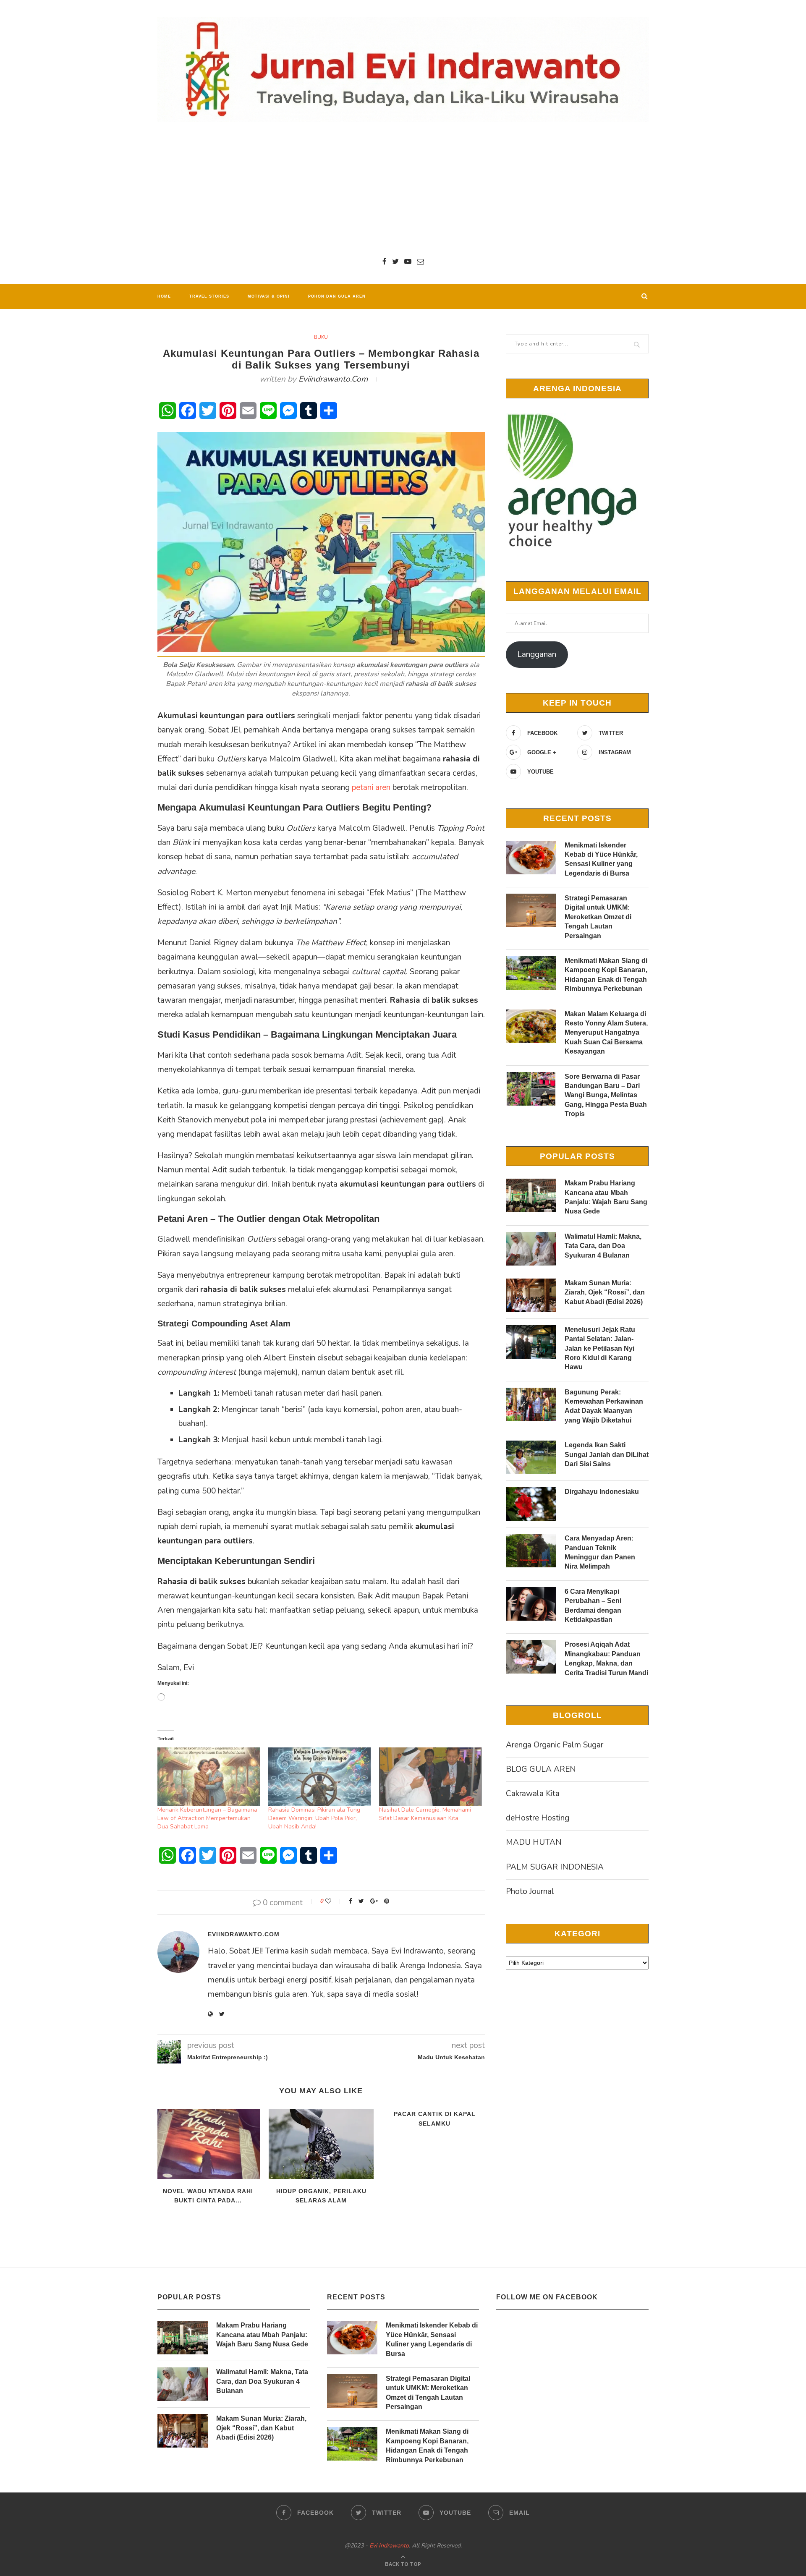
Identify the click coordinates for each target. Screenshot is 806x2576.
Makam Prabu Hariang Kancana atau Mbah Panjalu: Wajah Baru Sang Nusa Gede (606, 1197)
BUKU (321, 337)
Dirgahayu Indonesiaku (602, 1492)
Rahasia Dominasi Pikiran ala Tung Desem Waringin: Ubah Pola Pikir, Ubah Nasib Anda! (314, 1818)
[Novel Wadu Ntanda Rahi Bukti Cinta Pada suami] (208, 2144)
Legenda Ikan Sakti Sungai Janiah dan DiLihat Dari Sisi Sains (607, 1454)
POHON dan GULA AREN (337, 296)
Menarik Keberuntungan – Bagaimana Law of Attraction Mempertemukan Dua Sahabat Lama (207, 1818)
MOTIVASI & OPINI (269, 296)
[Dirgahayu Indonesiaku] (531, 1504)
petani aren (372, 787)
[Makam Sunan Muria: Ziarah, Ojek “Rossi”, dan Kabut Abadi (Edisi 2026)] (531, 1295)
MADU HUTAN (534, 1842)
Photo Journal (530, 1891)
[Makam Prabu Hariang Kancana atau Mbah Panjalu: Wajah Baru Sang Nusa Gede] (531, 1195)
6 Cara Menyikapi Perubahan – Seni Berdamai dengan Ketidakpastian (593, 1606)
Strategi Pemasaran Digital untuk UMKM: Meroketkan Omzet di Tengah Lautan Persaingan (598, 917)
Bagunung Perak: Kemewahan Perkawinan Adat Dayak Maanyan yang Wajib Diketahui (604, 1406)
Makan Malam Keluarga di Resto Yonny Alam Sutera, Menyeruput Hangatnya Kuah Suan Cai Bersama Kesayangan (606, 1033)
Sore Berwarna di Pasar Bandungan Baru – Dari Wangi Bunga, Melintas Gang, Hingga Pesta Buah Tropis (606, 1095)
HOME (164, 296)
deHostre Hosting (538, 1818)
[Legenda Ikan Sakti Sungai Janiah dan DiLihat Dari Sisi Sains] (531, 1457)
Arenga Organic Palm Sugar (555, 1745)
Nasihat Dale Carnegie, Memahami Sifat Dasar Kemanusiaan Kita (425, 1814)
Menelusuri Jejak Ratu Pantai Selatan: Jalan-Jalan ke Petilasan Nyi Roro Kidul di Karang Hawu (600, 1348)
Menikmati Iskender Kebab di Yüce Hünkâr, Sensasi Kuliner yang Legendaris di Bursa (601, 859)
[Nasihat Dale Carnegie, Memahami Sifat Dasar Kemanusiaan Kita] (430, 1777)
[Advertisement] (403, 189)
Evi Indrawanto (389, 2546)
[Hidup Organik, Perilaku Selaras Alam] (321, 2144)
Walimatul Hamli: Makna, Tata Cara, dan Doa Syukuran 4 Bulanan (603, 1246)
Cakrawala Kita (533, 1794)
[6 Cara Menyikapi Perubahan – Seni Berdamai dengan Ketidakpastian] (531, 1604)
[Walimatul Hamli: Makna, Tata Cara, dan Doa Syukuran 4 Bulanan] (531, 1249)
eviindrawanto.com (333, 379)
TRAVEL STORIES (209, 296)
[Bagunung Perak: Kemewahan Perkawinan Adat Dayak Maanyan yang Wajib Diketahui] (531, 1404)
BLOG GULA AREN (541, 1769)
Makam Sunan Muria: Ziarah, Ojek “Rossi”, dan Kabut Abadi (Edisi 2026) (605, 1292)
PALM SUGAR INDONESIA (555, 1867)
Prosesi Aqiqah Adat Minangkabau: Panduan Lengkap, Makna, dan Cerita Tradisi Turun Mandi (606, 1658)
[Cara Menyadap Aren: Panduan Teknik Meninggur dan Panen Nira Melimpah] (531, 1551)
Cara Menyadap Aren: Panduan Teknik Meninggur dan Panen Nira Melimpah (600, 1552)
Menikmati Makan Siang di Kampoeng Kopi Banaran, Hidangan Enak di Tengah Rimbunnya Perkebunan (606, 975)
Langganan (537, 654)
